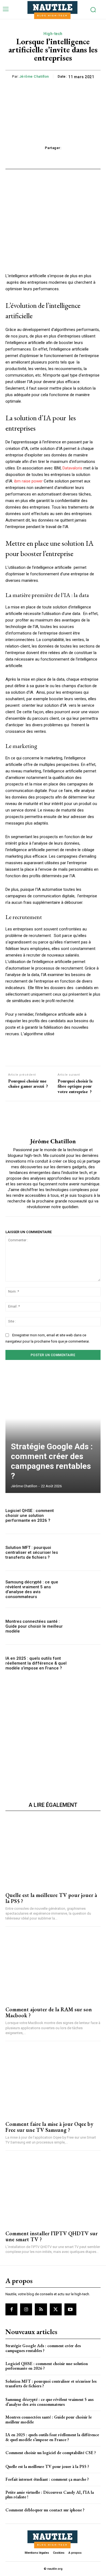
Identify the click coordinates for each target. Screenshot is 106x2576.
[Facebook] (11, 2309)
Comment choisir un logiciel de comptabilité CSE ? (51, 2453)
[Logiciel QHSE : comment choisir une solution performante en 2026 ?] (86, 1515)
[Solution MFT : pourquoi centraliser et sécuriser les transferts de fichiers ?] (86, 1552)
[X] (56, 2309)
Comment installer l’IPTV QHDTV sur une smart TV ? (52, 2236)
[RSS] (41, 2309)
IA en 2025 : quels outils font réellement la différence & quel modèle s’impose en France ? (36, 1663)
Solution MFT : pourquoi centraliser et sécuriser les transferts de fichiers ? (32, 1552)
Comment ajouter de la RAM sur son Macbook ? (49, 2012)
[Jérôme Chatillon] (53, 1120)
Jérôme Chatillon (34, 76)
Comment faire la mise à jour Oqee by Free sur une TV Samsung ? (49, 2127)
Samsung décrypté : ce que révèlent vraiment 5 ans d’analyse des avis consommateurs (32, 1589)
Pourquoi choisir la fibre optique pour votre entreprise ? (75, 1086)
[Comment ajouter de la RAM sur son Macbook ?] (53, 1967)
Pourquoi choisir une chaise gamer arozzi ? (28, 1084)
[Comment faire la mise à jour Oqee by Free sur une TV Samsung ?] (53, 2081)
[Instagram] (26, 2309)
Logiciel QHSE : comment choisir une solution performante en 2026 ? (30, 1516)
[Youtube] (70, 2309)
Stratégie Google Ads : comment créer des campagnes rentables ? (52, 1461)
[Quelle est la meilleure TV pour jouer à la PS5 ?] (53, 1852)
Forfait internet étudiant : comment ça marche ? (47, 2479)
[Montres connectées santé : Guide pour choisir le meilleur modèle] (86, 1626)
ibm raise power (28, 481)
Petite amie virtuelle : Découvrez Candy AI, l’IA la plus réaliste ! (50, 2495)
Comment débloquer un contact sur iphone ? (45, 2510)
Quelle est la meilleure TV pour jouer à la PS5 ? (51, 1898)
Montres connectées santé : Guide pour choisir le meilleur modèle (34, 1626)
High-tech (53, 34)
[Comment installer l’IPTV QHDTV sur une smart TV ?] (53, 2191)
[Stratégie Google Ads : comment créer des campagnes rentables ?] (53, 1432)
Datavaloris (72, 468)
